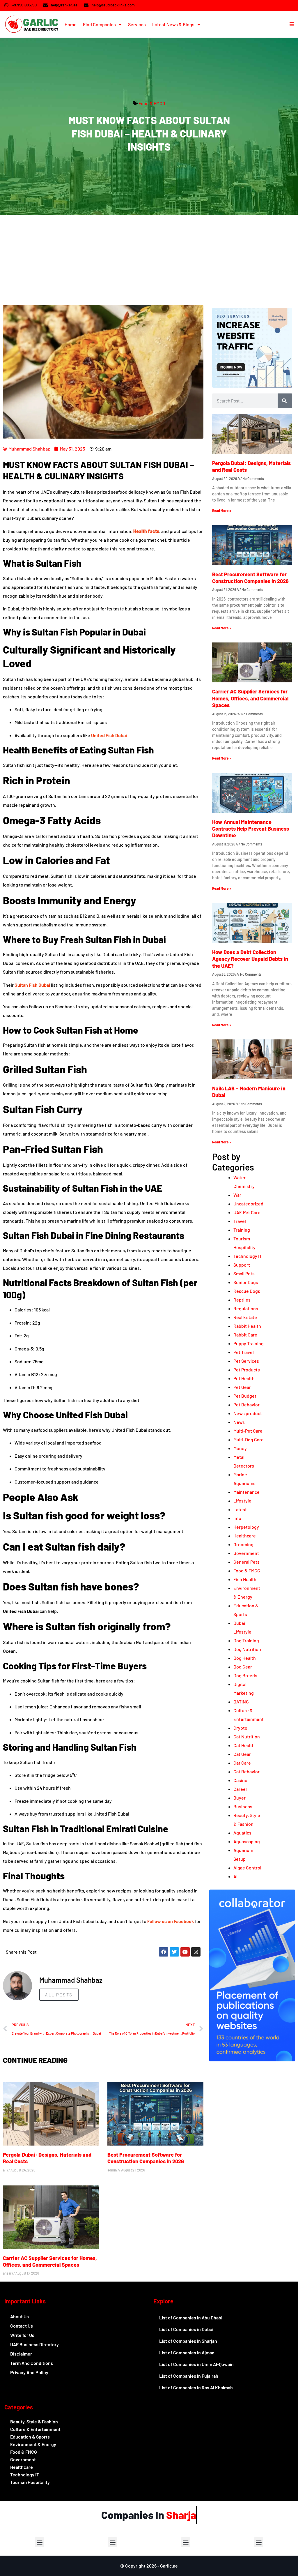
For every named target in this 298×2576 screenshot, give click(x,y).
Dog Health (245, 1658)
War (237, 1195)
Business (243, 1806)
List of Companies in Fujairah (189, 2376)
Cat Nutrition (247, 1737)
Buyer (240, 1798)
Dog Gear (243, 1667)
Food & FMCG (152, 103)
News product (248, 1413)
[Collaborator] (252, 2059)
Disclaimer (21, 2354)
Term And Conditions (32, 2363)
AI (235, 1876)
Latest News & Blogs (173, 24)
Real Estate (245, 1317)
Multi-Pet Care (248, 1431)
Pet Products (247, 1370)
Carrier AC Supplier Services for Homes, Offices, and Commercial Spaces (50, 2261)
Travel (240, 1221)
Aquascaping (247, 1841)
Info (237, 1518)
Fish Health (245, 1579)
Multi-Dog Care (249, 1439)
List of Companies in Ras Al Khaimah (196, 2387)
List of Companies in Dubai (186, 2329)
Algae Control (247, 1868)
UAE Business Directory (34, 2344)
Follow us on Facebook (171, 1921)
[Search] (285, 401)
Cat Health (244, 1745)
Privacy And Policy (29, 2372)
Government (246, 1553)
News (239, 1422)
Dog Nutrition (247, 1649)
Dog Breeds (245, 1675)
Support (242, 1265)
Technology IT (248, 1256)
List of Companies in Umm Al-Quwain (196, 2364)
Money (240, 1448)
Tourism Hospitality (30, 2482)
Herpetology (246, 1527)
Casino (240, 1780)
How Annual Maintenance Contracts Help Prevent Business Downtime (251, 829)
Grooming (243, 1544)
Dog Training (246, 1640)
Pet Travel (244, 1352)
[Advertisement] (149, 258)
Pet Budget (245, 1396)
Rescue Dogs (247, 1291)
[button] (39, 2542)
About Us (19, 2316)
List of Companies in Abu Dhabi (191, 2318)
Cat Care (242, 1763)
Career (240, 1789)
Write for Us (22, 2335)
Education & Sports (30, 2437)
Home (71, 24)
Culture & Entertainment (35, 2429)
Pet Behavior (246, 1404)
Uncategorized (248, 1204)
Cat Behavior (246, 1771)
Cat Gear (242, 1754)
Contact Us (22, 2326)
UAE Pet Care (247, 1212)
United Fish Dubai (109, 735)
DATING (241, 1702)
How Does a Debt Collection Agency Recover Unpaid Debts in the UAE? (250, 959)
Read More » (222, 511)
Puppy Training (249, 1343)
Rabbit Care (245, 1335)
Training (242, 1230)
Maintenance (246, 1492)
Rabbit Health (247, 1326)
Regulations (246, 1308)
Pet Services (246, 1361)
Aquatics (242, 1833)
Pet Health (244, 1378)
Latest (240, 1509)
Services (137, 24)
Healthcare (245, 1536)
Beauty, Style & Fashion (34, 2421)
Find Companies (99, 24)
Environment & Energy (33, 2444)
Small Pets (244, 1273)
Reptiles (242, 1300)
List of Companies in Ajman (187, 2352)
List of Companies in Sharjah (188, 2341)
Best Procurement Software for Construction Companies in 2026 (146, 2158)
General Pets (246, 1562)
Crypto (240, 1728)
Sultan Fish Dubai (32, 985)
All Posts (59, 1995)
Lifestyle (242, 1501)
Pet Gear (242, 1387)
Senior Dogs (246, 1282)
